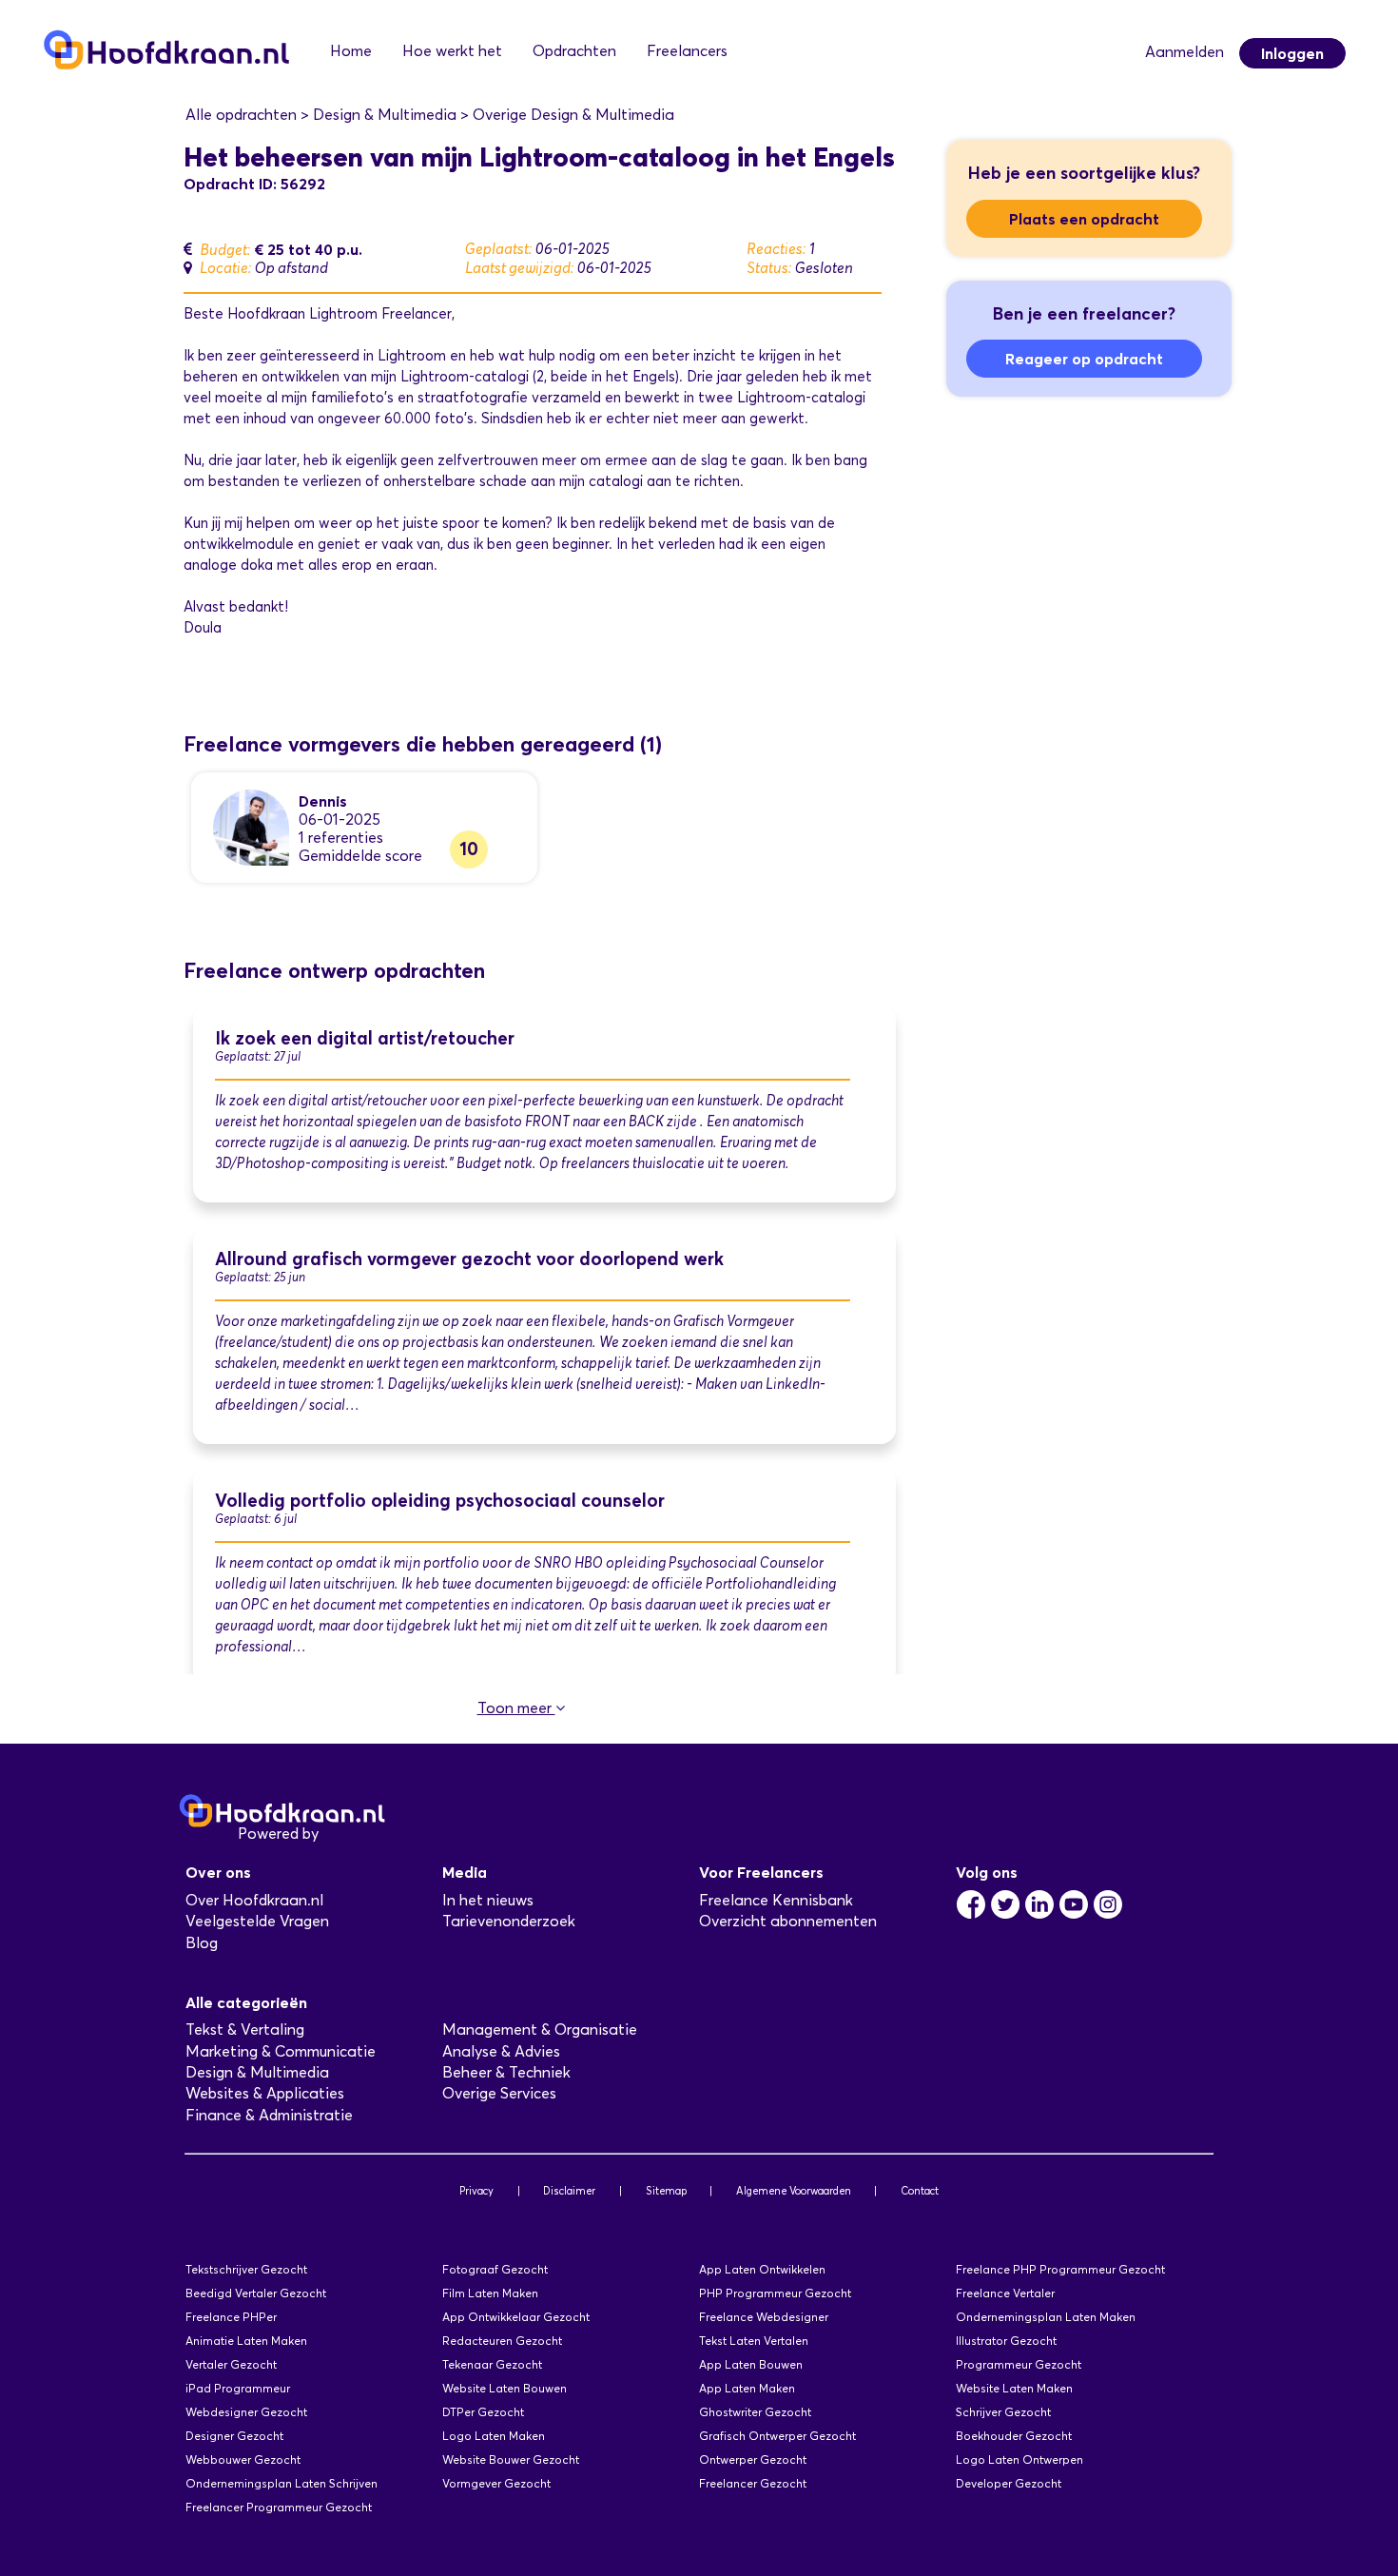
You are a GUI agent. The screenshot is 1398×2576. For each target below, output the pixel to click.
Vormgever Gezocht (496, 2483)
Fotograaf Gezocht (495, 2269)
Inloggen (1292, 53)
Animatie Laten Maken (246, 2341)
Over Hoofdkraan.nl (254, 1900)
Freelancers (687, 51)
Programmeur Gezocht (1019, 2364)
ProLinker (355, 1834)
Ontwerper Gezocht (753, 2459)
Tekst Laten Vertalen (754, 2341)
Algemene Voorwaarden (794, 2191)
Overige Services (499, 2093)
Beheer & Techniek (506, 2072)
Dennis (323, 801)
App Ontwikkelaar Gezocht (516, 2317)
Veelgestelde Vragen (257, 1921)
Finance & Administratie (269, 2115)
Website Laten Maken (1014, 2388)
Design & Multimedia (257, 2072)
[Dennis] (251, 826)
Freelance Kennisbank (776, 1900)
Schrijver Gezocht (1003, 2412)
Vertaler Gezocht (231, 2364)
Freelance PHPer (231, 2317)
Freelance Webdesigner (764, 2317)
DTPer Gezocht (483, 2412)
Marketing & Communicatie (281, 2051)
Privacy (476, 2191)
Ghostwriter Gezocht (755, 2412)
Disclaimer (569, 2191)
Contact (920, 2191)
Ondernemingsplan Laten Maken (1046, 2317)
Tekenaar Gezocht (492, 2364)
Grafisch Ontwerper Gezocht (777, 2436)
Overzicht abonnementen (788, 1921)
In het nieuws (488, 1900)
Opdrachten (574, 51)
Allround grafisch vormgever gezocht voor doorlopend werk (469, 1259)
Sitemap (666, 2191)
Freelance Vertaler (1005, 2293)
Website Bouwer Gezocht (511, 2459)
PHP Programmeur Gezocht (775, 2293)
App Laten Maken (747, 2388)
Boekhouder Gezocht (1014, 2436)
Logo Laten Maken (494, 2436)
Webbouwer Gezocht (243, 2459)
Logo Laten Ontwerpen (1019, 2459)
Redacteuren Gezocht (502, 2341)
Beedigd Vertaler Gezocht (256, 2293)
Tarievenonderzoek (509, 1921)
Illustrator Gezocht (1006, 2341)
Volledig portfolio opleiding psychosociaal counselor (440, 1501)
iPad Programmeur (238, 2388)
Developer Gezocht (1009, 2483)
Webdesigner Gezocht (246, 2412)
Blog (202, 1943)
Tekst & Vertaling (245, 2030)
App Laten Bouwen (751, 2364)
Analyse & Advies (501, 2051)
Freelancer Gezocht (753, 2483)
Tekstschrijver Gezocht (246, 2269)
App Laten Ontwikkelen (762, 2269)
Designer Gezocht (234, 2436)
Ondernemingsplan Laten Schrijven (282, 2483)
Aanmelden (1184, 52)
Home (351, 51)
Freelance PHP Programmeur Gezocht (1060, 2269)
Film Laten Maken (490, 2293)
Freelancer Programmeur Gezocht (279, 2507)
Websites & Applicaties (265, 2093)
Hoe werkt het (452, 51)
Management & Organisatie (540, 2030)
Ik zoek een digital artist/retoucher (365, 1038)
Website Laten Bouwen (505, 2388)
